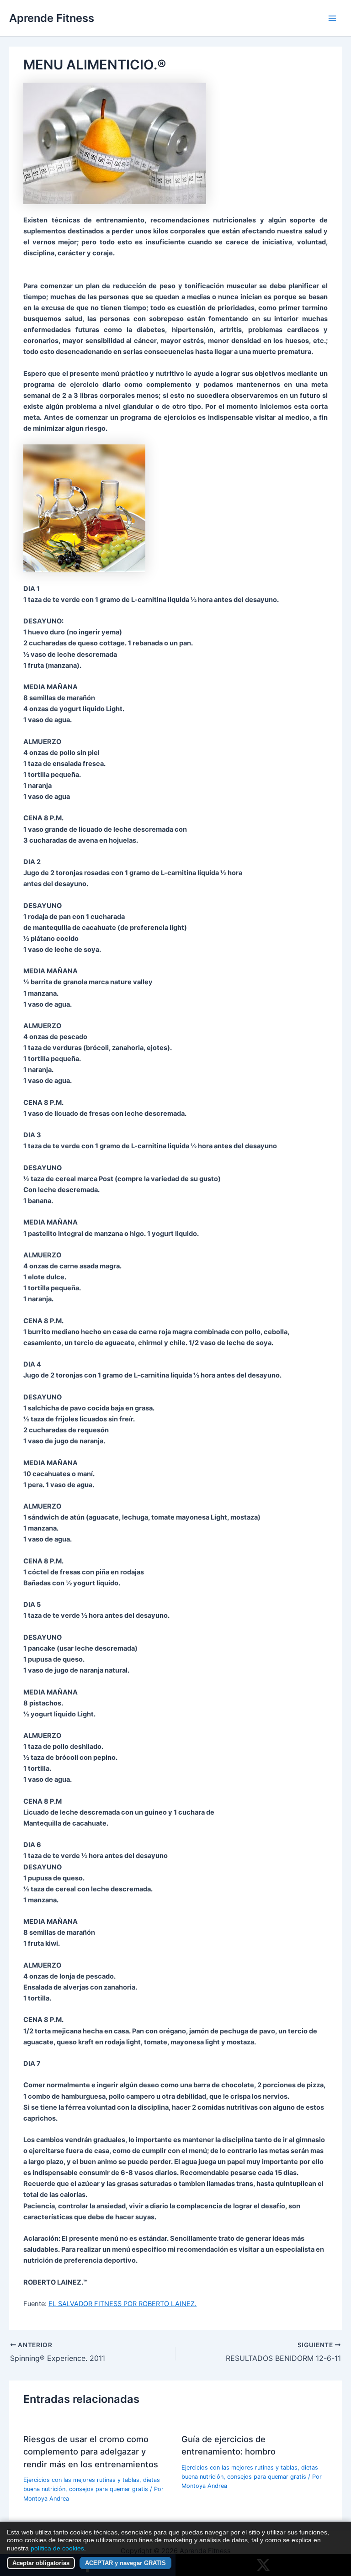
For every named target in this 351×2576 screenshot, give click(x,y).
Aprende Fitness (52, 18)
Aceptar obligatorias (41, 2563)
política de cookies (57, 2548)
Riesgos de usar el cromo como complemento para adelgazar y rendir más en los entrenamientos (91, 2452)
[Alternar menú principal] (332, 18)
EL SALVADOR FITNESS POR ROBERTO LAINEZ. (122, 2304)
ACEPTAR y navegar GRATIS (125, 2563)
